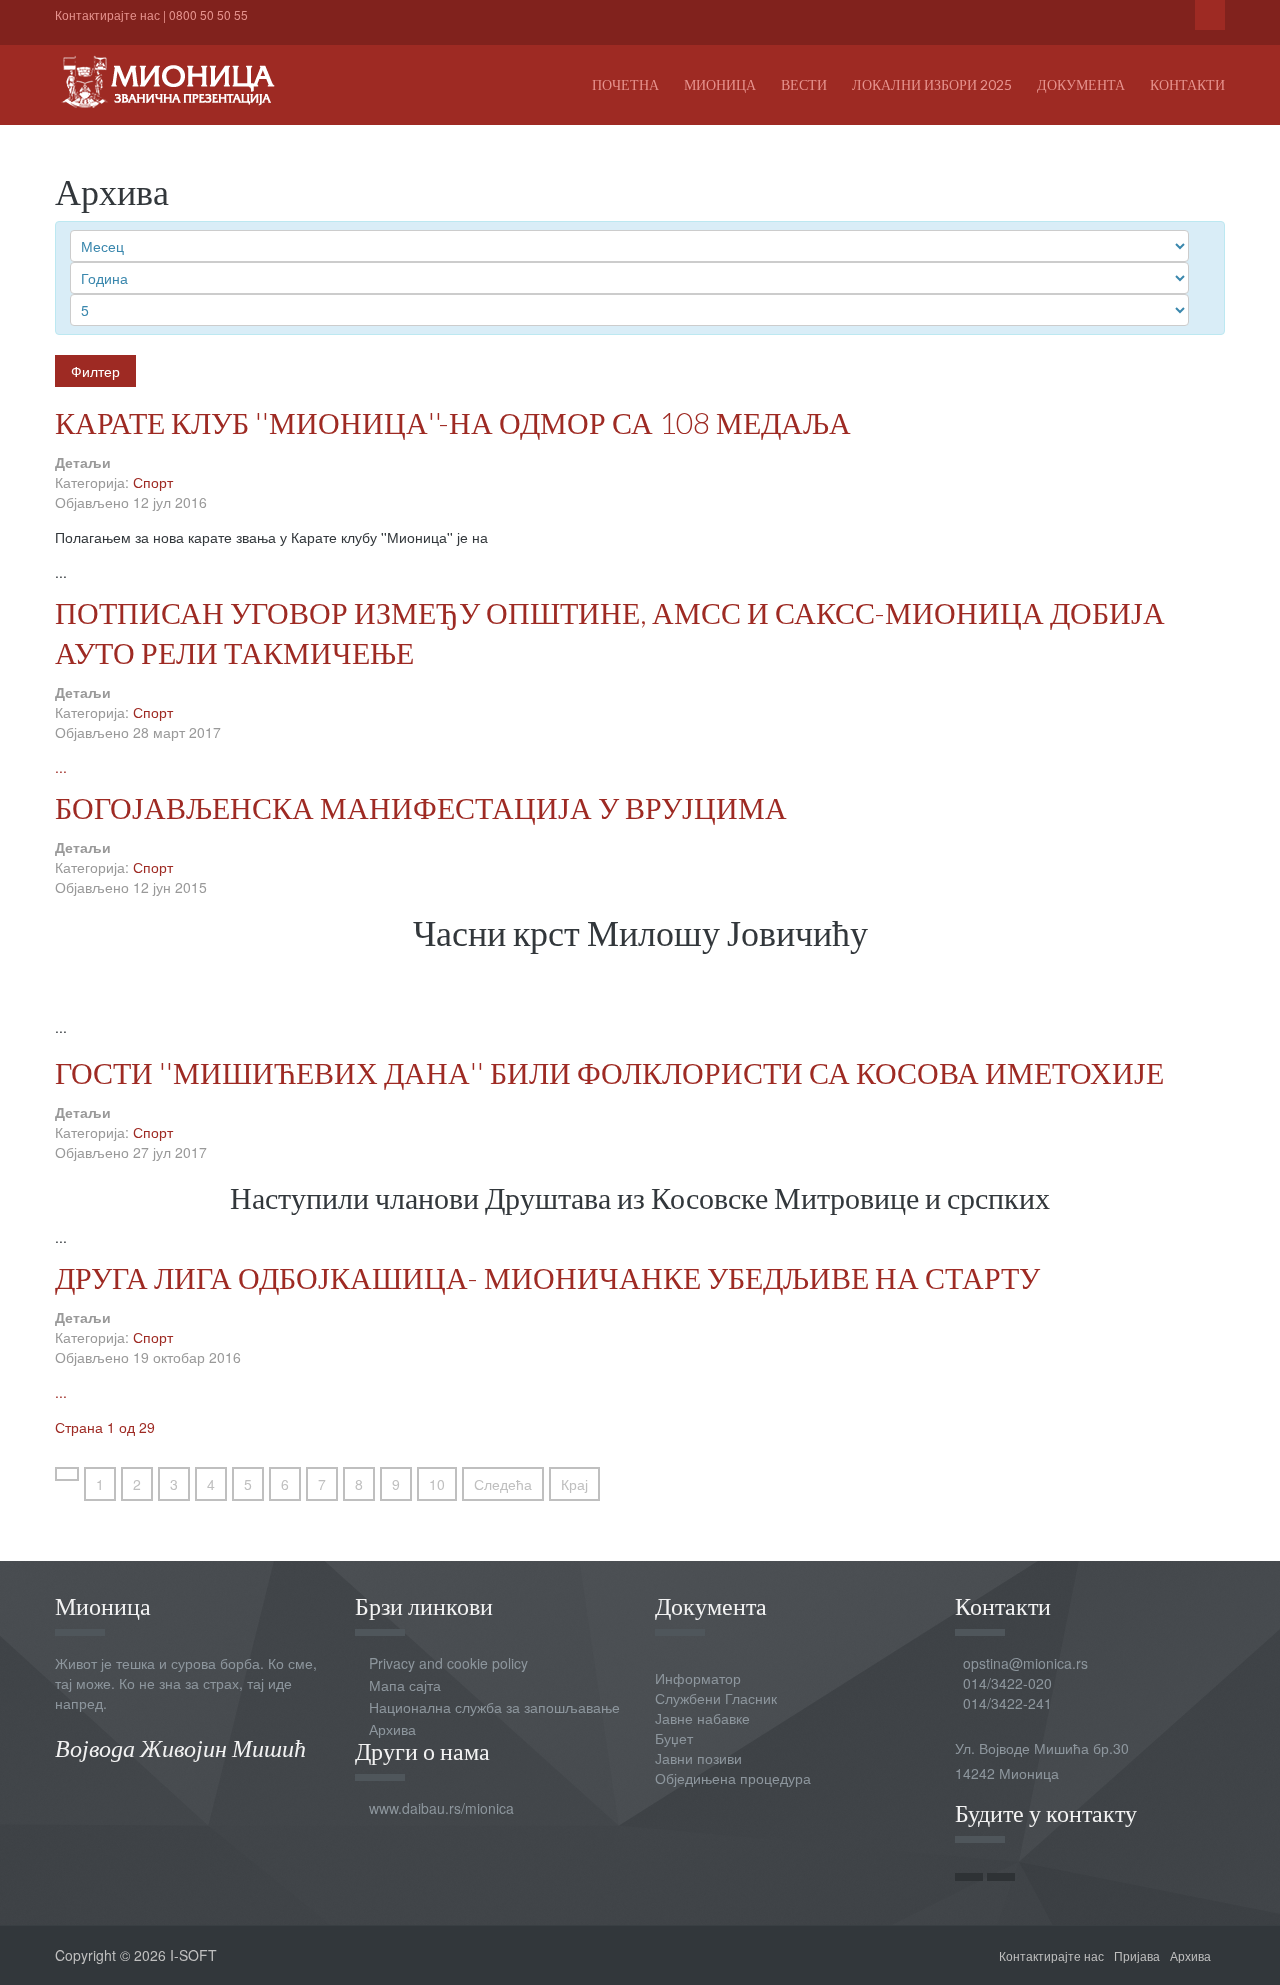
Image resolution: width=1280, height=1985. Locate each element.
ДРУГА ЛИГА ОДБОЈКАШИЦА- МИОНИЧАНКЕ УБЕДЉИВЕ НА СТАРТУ (547, 1277)
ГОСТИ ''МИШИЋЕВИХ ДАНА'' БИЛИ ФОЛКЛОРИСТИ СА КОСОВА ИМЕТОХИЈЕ (609, 1072)
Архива (392, 1729)
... (61, 767)
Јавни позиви (698, 1758)
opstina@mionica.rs (1025, 1663)
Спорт (153, 482)
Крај (574, 1484)
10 (437, 1484)
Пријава (1137, 1955)
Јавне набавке (702, 1718)
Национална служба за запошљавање (494, 1707)
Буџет (674, 1738)
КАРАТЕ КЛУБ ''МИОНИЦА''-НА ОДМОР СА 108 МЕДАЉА (453, 422)
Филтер (95, 371)
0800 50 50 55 (208, 14)
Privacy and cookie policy (448, 1663)
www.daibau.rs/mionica (441, 1808)
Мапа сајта (405, 1685)
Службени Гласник (716, 1698)
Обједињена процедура (733, 1778)
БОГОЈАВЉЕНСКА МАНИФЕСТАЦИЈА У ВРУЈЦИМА (421, 807)
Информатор (698, 1678)
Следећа (503, 1484)
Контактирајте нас (107, 14)
